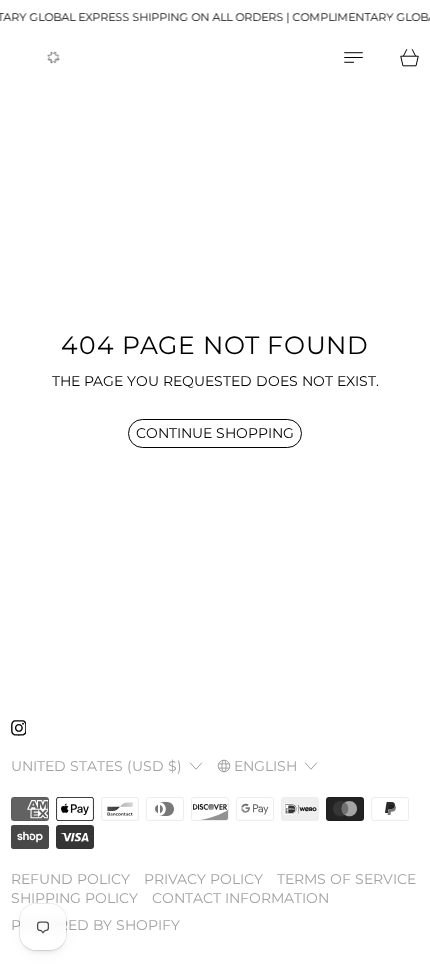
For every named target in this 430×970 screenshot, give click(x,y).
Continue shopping (215, 433)
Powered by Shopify (95, 925)
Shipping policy (74, 898)
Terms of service (346, 879)
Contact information (240, 898)
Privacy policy (203, 879)
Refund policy (70, 879)
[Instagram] (19, 728)
